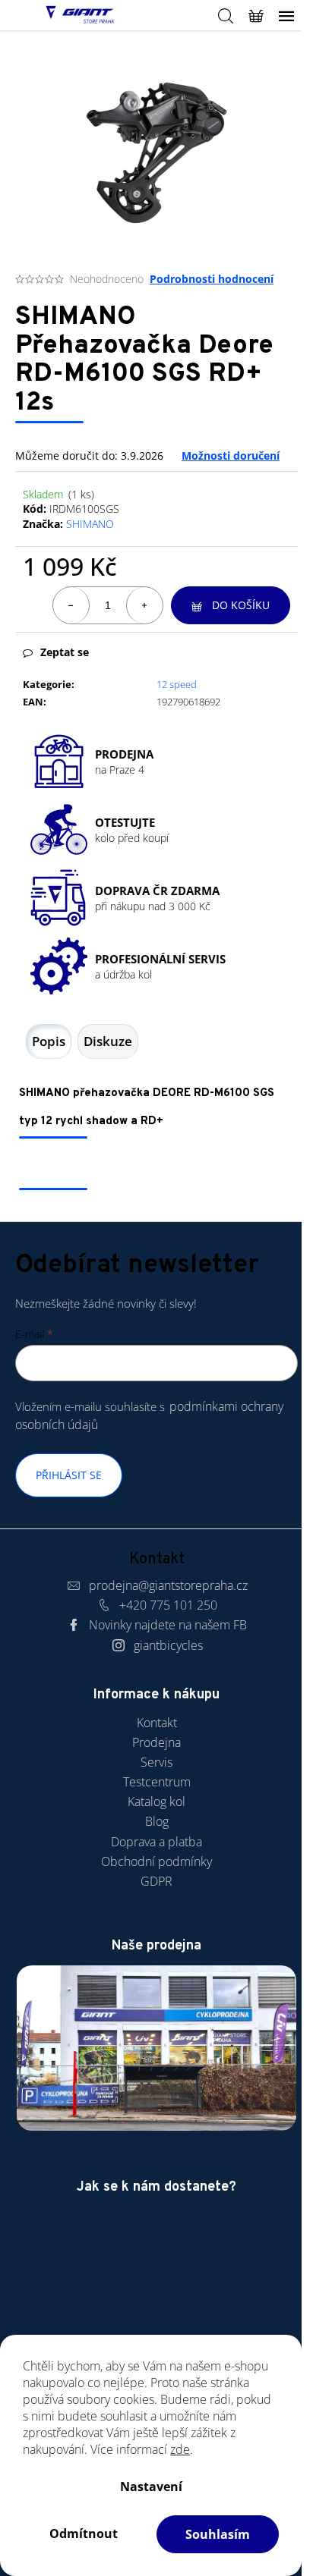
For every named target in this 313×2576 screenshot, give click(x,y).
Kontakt (157, 1723)
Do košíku (241, 605)
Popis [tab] (49, 1041)
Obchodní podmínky (156, 1861)
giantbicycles (168, 1645)
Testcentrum (157, 1782)
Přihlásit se (69, 1475)
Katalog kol (156, 1802)
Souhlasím (218, 2534)
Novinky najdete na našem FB (168, 1625)
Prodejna (156, 1742)
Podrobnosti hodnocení (212, 279)
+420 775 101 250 (168, 1605)
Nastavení (151, 2486)
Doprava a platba (156, 1842)
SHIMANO (90, 524)
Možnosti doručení (231, 456)
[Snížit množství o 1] (71, 605)
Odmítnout (84, 2534)
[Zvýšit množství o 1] (144, 605)
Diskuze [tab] (108, 1041)
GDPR (156, 1881)
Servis (156, 1762)
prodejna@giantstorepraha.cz (168, 1585)
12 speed (177, 684)
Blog (157, 1821)
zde (180, 2449)
